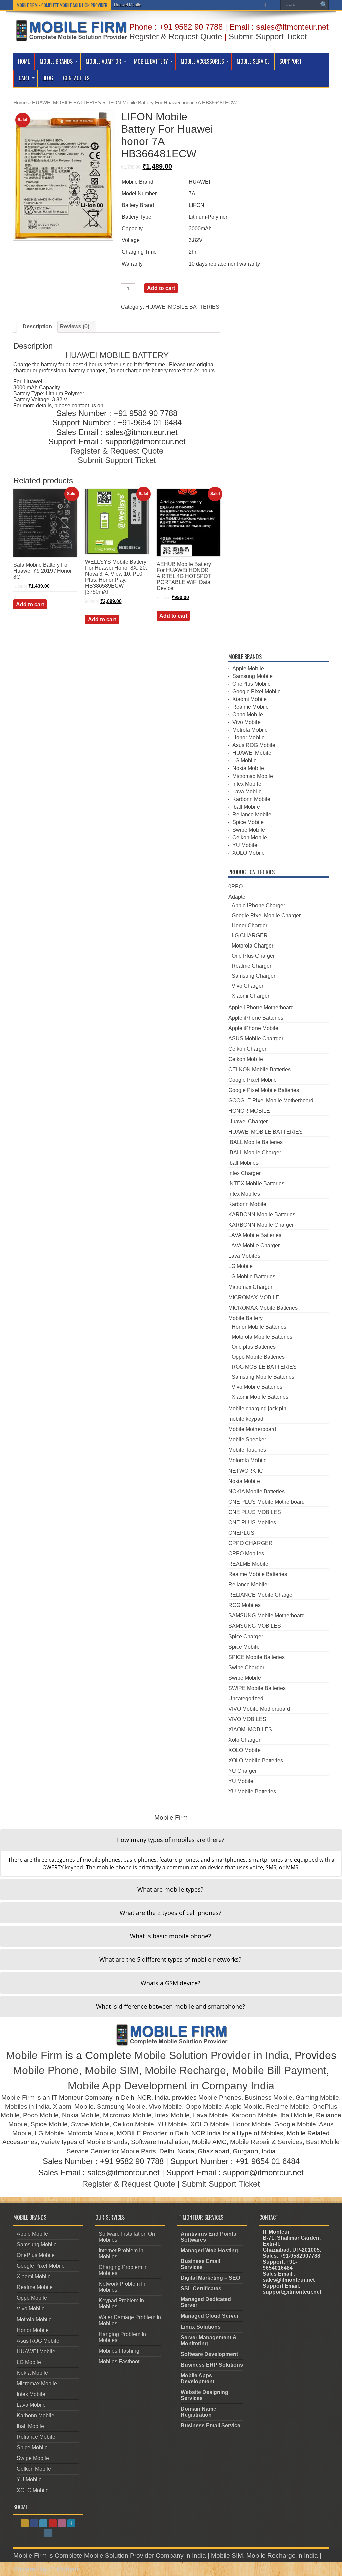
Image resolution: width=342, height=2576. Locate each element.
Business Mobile (269, 2098)
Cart (24, 78)
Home (24, 61)
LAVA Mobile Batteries (255, 1235)
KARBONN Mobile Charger (261, 1225)
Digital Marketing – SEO (210, 2278)
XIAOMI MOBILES (250, 1730)
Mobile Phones (220, 2098)
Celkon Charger (247, 1049)
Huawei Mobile (128, 5)
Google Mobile (295, 2124)
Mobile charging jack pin (257, 1409)
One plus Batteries (254, 1347)
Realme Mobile (250, 707)
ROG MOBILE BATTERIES (264, 1367)
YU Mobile (245, 845)
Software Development (209, 2354)
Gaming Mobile (317, 2098)
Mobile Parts (138, 2151)
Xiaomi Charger (250, 996)
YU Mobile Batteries (252, 1792)
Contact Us (76, 78)
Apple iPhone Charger (258, 906)
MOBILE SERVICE (253, 61)
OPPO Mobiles (246, 1554)
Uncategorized (246, 1698)
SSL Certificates (201, 2289)
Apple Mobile (248, 668)
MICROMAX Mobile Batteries (263, 1308)
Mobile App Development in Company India (171, 2086)
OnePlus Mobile (251, 684)
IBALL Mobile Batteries (255, 1142)
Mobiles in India (27, 2107)
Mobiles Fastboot (119, 2361)
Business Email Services (200, 2264)
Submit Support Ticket (268, 37)
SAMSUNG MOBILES (255, 1626)
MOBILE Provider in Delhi (153, 2133)
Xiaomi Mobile (249, 699)
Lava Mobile (247, 791)
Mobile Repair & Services (266, 2142)
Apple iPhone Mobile (253, 1028)
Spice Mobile (248, 822)
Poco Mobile (41, 2115)
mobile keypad (246, 1419)
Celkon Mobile (250, 837)
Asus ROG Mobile (254, 745)
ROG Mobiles (244, 1605)
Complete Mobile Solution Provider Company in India (130, 2555)
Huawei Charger (248, 1121)
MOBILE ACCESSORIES (202, 61)
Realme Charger (251, 966)
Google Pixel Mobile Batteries (264, 1090)
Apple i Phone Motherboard (261, 1007)
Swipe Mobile (249, 830)
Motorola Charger (252, 946)
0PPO (236, 887)
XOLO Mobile (248, 853)
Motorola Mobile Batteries (262, 1337)
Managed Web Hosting (209, 2251)
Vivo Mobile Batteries (257, 1387)
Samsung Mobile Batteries (263, 1377)
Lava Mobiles (244, 1256)
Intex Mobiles (244, 1194)
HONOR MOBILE (249, 1111)
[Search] (324, 5)
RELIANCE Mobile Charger (261, 1595)
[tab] (171, 1840)
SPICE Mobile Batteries (256, 1657)
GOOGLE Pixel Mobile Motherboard (271, 1101)
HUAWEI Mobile (252, 753)
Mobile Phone (46, 2070)
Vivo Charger (247, 986)
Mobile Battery (151, 61)
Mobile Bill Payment (279, 2070)
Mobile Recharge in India (282, 2555)
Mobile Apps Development (198, 2378)
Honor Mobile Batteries (259, 1327)
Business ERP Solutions (212, 2365)
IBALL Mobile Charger (255, 1152)
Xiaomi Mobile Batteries (260, 1397)
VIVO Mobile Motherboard (259, 1709)
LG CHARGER (250, 936)
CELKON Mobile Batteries (260, 1070)
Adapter (238, 897)
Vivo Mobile (246, 722)
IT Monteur (66, 2569)
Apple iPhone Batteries (256, 1018)
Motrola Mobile (250, 730)
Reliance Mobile (252, 814)
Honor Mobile (248, 738)
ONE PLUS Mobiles (252, 1522)
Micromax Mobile (253, 776)
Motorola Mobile (247, 1460)
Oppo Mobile (248, 715)
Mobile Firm (34, 2055)
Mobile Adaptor (103, 61)
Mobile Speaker (247, 1440)
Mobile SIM (112, 2070)
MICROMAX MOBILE (254, 1297)
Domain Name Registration (199, 2412)
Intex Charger (244, 1173)
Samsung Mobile (252, 676)
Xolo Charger (244, 1740)
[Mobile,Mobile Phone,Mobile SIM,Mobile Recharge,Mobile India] (71, 36)
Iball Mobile (246, 807)
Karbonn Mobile (251, 799)
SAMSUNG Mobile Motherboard (267, 1616)
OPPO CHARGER (250, 1543)
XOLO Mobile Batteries (256, 1761)
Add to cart (161, 288)
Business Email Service (211, 2426)
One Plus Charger (253, 956)
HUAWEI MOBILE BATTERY (117, 355)
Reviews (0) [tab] (75, 326)
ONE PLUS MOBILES (255, 1512)
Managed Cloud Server (210, 2316)
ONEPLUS (241, 1533)
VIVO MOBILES (247, 1719)
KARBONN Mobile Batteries (262, 1215)
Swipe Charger (246, 1667)
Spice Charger (246, 1636)
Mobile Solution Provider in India (211, 2055)
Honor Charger (249, 926)
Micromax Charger (250, 1287)
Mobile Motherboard (252, 1429)
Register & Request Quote (176, 37)
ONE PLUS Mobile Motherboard (267, 1502)
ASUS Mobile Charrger (256, 1039)
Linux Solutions (201, 2327)
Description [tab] (37, 326)
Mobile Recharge (185, 2070)
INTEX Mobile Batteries (256, 1183)
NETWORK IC (246, 1471)
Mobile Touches (247, 1450)
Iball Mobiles (243, 1163)
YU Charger (243, 1771)
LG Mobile (245, 761)
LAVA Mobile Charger (254, 1246)
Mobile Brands (56, 61)
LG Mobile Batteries (252, 1277)
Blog (48, 78)
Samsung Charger (253, 976)
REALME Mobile (248, 1564)
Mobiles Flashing (119, 2351)
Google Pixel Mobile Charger (266, 916)
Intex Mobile (247, 784)
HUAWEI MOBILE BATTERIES (66, 103)
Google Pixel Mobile (256, 692)
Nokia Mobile (248, 768)
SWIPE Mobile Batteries (257, 1688)
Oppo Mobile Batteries (258, 1357)
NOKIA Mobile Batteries (256, 1491)
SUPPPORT (290, 61)
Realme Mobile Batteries (258, 1574)
